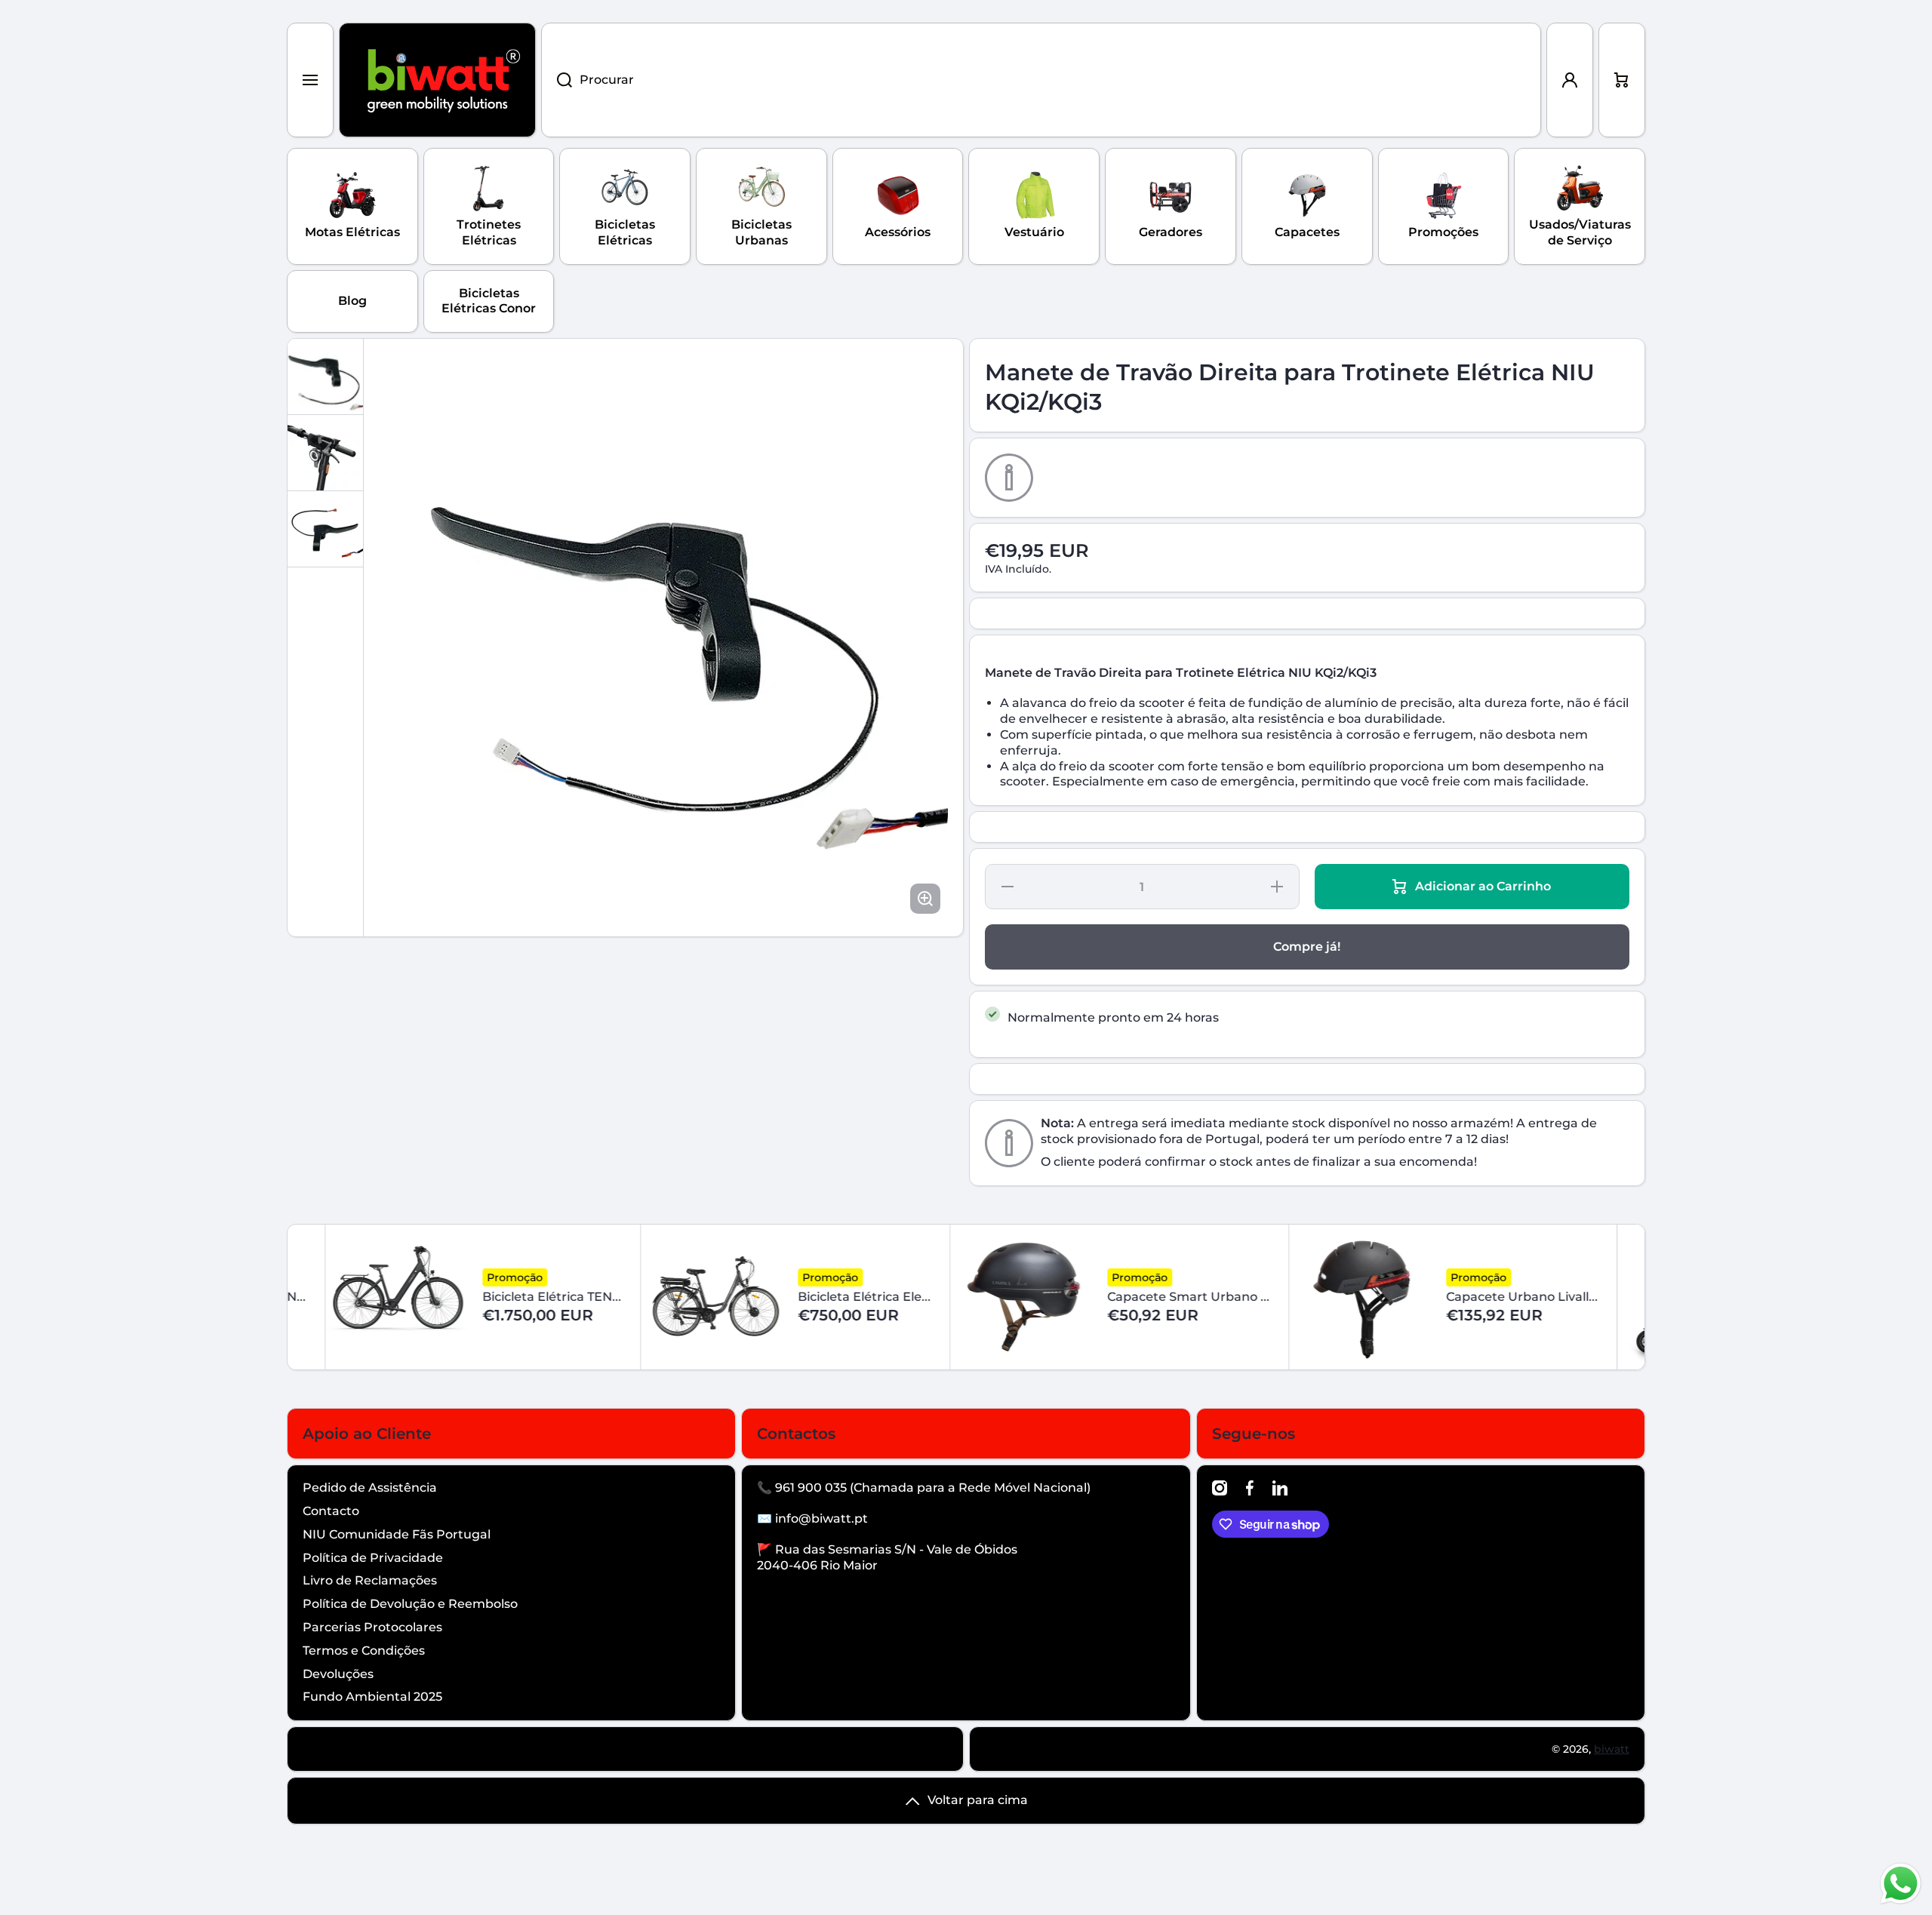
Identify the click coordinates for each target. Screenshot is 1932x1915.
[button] (1622, 80)
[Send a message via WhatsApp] (1901, 1884)
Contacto (331, 1511)
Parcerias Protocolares (372, 1627)
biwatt (1612, 1749)
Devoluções (338, 1674)
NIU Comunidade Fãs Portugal (397, 1534)
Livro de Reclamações (370, 1580)
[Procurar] (557, 80)
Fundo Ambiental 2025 (372, 1697)
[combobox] (1041, 80)
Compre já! (1307, 947)
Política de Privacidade (373, 1558)
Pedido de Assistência (370, 1488)
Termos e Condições (364, 1651)
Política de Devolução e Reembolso (410, 1604)
